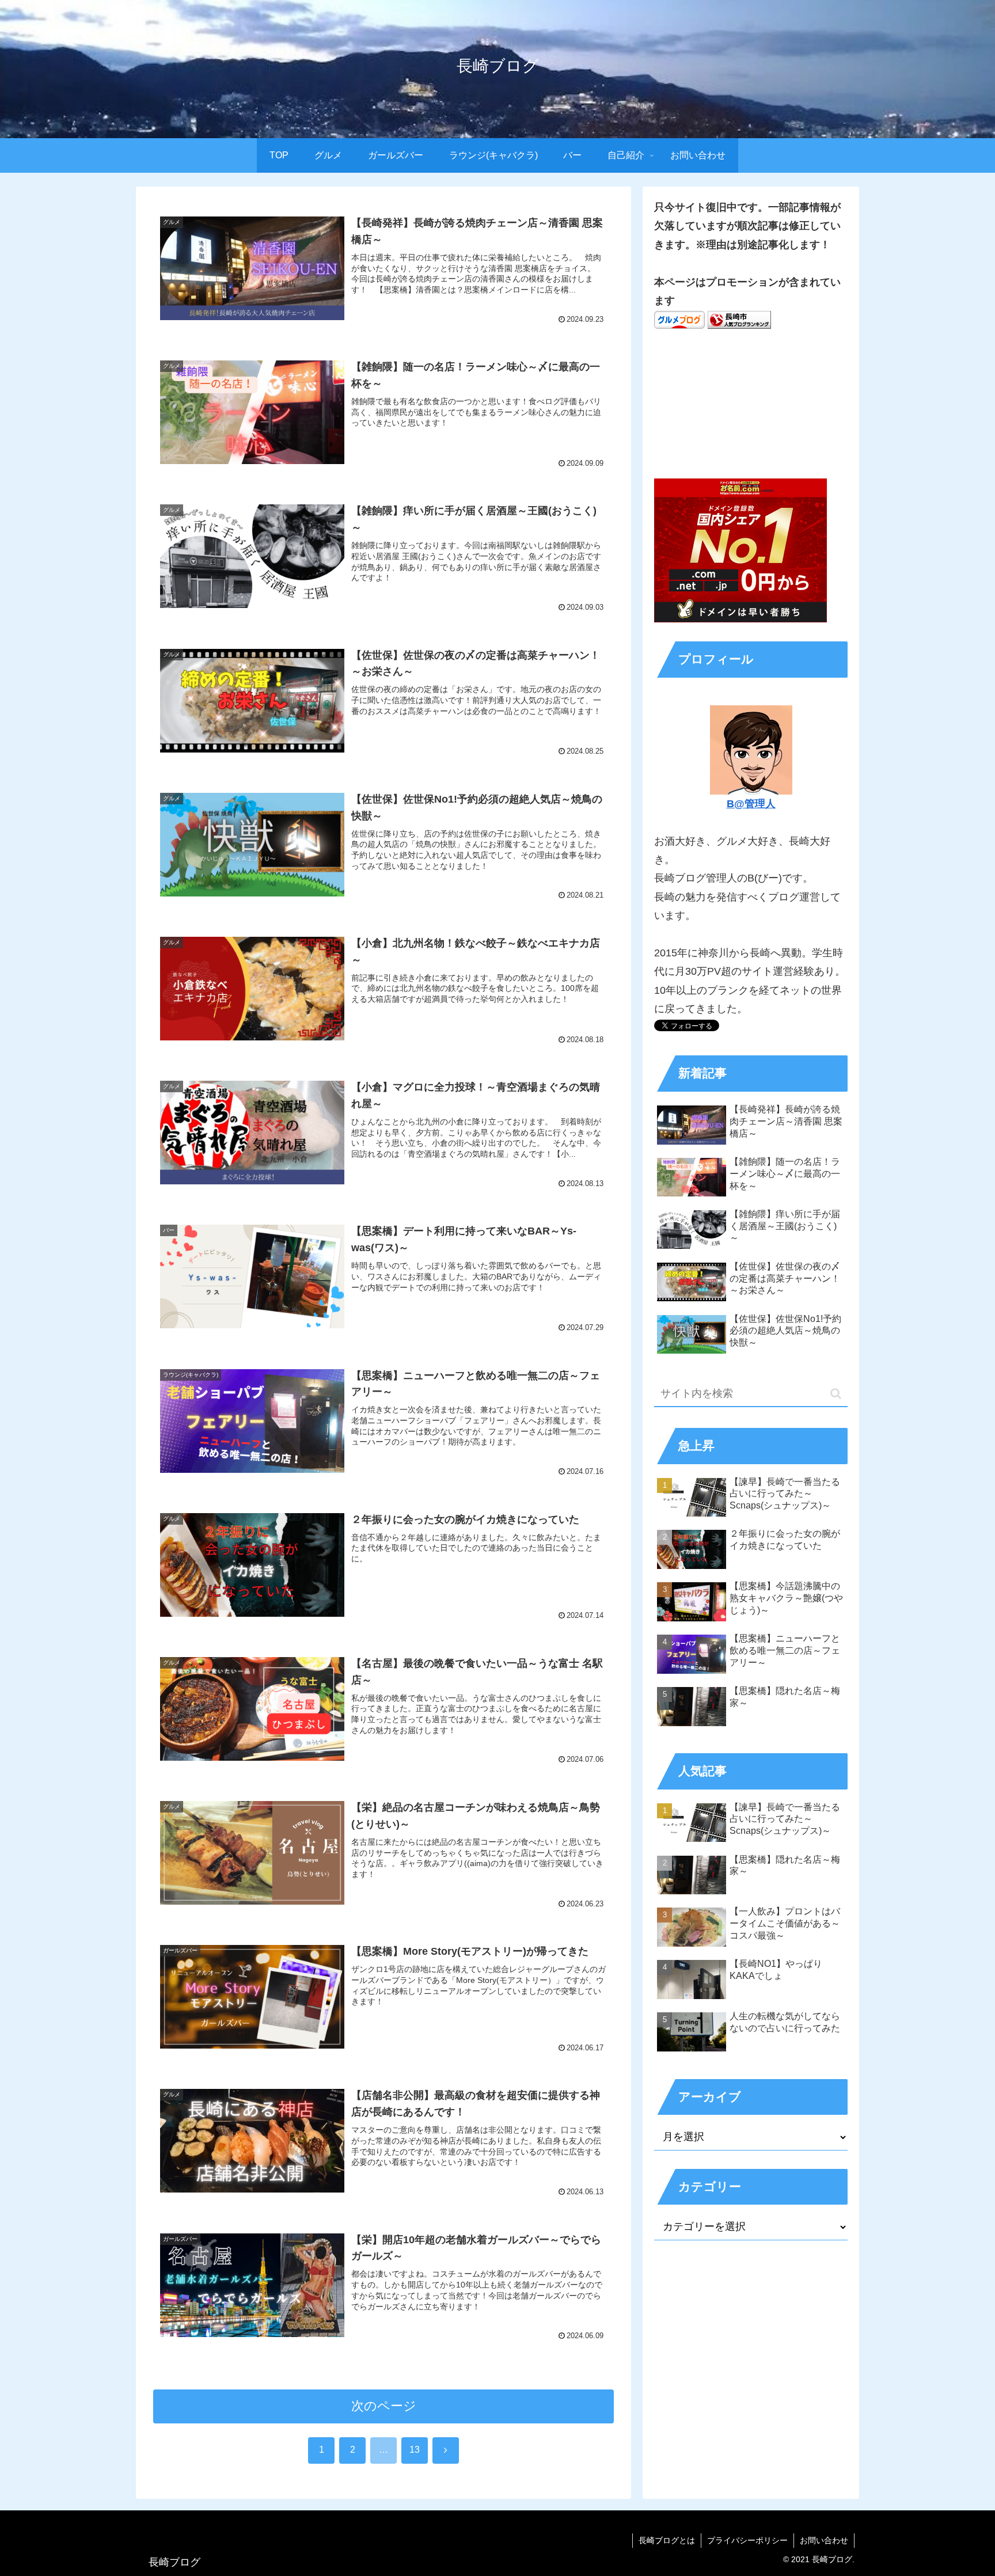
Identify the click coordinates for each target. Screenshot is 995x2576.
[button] (836, 1394)
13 (415, 2450)
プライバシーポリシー (747, 2540)
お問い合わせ (824, 2540)
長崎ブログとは (667, 2540)
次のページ (384, 2406)
